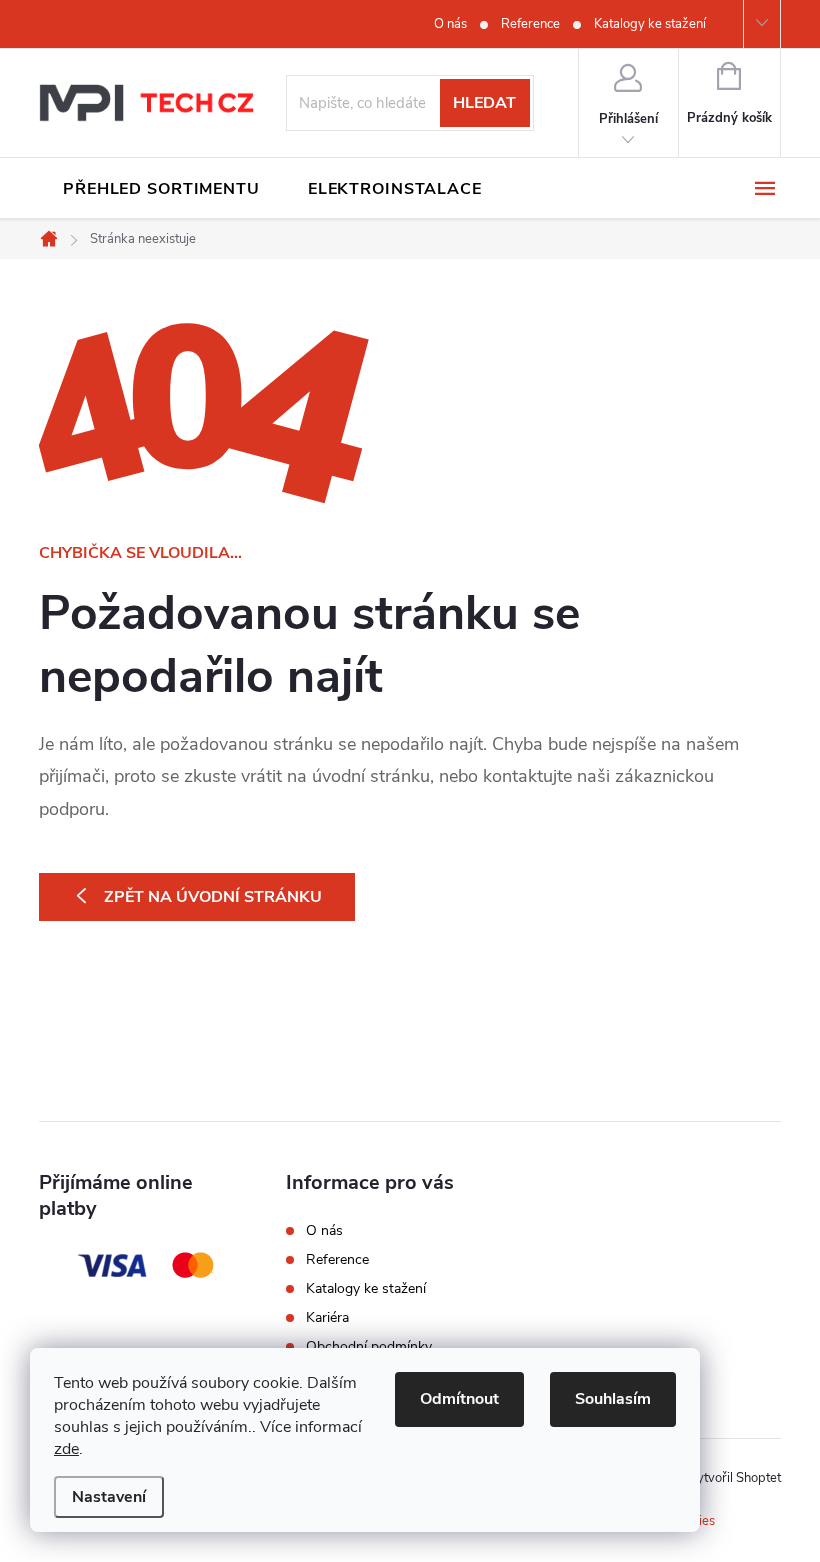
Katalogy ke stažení (650, 24)
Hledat (484, 103)
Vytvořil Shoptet (734, 1478)
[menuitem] (161, 189)
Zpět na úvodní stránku (213, 897)
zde (66, 1449)
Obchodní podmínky (369, 1346)
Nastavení (109, 1497)
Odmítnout (459, 1399)
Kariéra (327, 1317)
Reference (530, 24)
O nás (450, 24)
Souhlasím (613, 1399)
